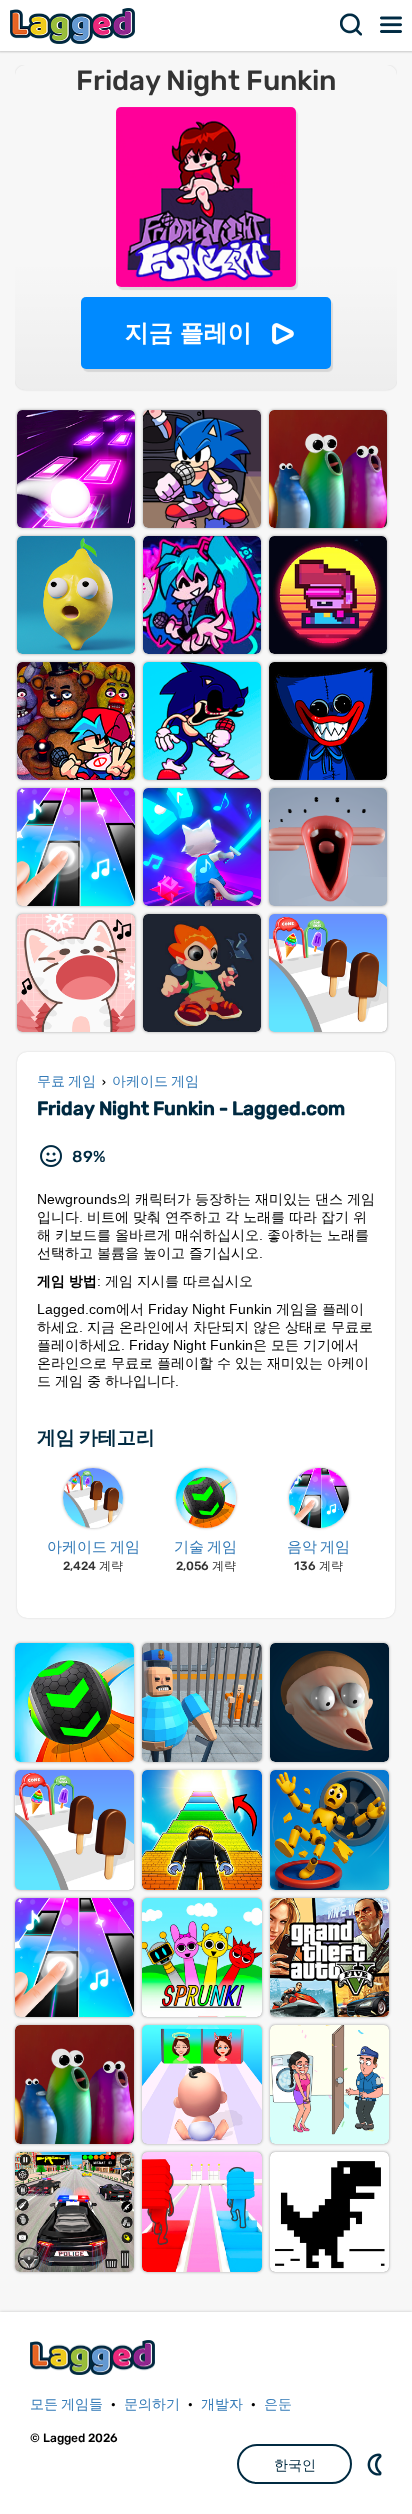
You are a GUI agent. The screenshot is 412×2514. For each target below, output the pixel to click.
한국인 (295, 2465)
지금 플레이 (188, 332)
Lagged (75, 25)
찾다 (352, 25)
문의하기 (152, 2404)
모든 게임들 (66, 2404)
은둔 (278, 2404)
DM (377, 2464)
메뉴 (392, 25)
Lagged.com (95, 2357)
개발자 (222, 2404)
